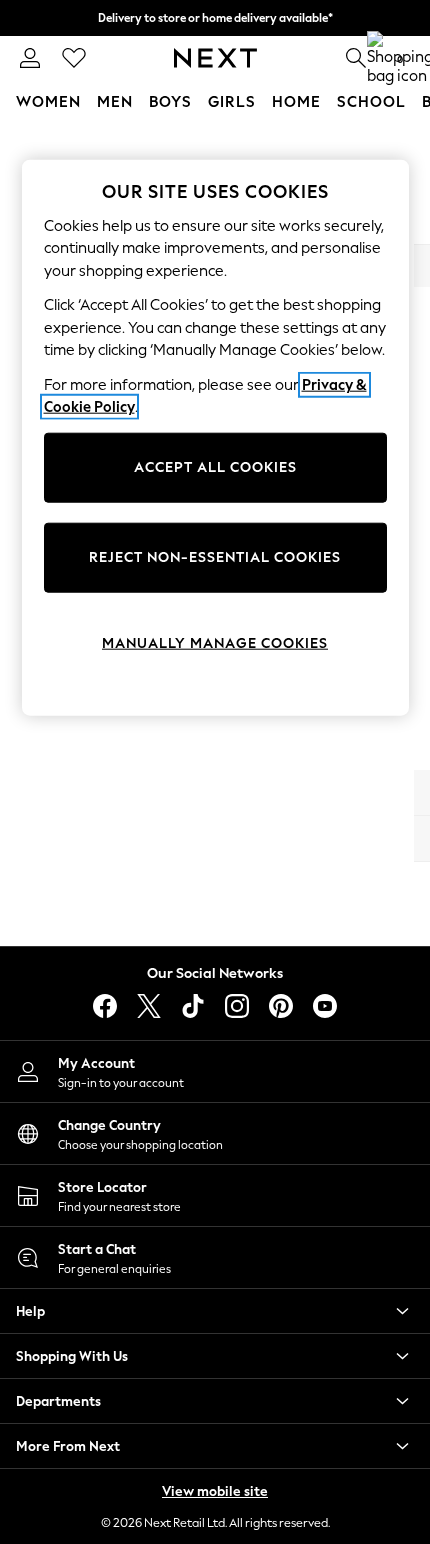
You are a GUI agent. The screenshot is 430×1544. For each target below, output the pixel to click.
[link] (30, 58)
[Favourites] (74, 58)
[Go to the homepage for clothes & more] (215, 58)
